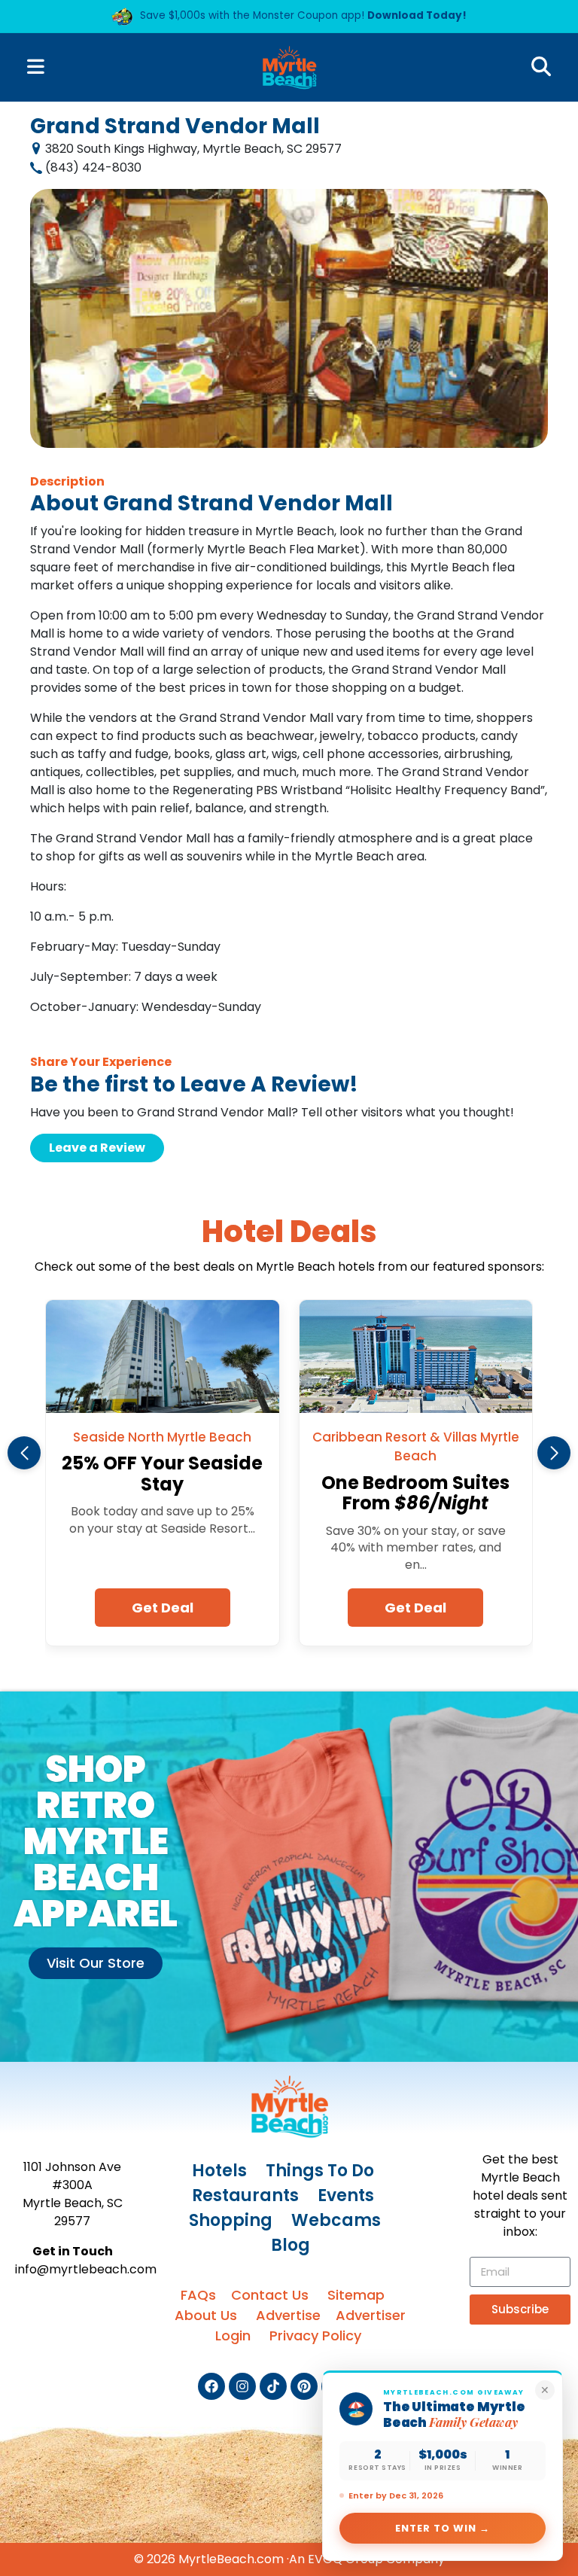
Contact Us (270, 2295)
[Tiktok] (273, 2386)
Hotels (219, 2171)
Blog (291, 2245)
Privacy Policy (315, 2335)
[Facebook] (211, 2386)
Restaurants (245, 2195)
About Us (206, 2315)
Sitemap (356, 2295)
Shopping (231, 2220)
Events (346, 2195)
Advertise (288, 2315)
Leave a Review (97, 1148)
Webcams (336, 2220)
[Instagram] (242, 2386)
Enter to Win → (443, 2528)
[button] (24, 1453)
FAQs (198, 2295)
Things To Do (320, 2171)
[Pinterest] (304, 2386)
